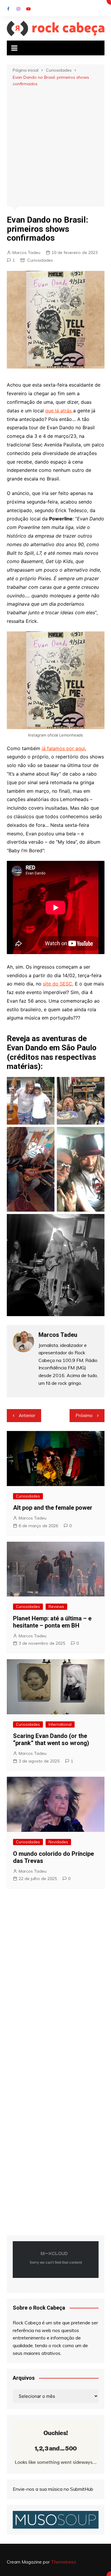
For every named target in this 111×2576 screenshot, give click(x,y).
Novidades (58, 1842)
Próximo (84, 1415)
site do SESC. (58, 984)
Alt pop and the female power (53, 1508)
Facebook (8, 9)
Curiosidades (40, 260)
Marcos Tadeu (26, 253)
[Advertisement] (55, 146)
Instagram (18, 9)
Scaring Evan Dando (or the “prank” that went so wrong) (51, 1739)
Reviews (56, 1607)
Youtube (28, 9)
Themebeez (63, 2562)
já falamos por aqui (63, 748)
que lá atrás (59, 411)
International (60, 1724)
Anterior (27, 1415)
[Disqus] (56, 1980)
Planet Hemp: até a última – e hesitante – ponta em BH (52, 1622)
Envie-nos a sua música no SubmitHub (53, 2489)
